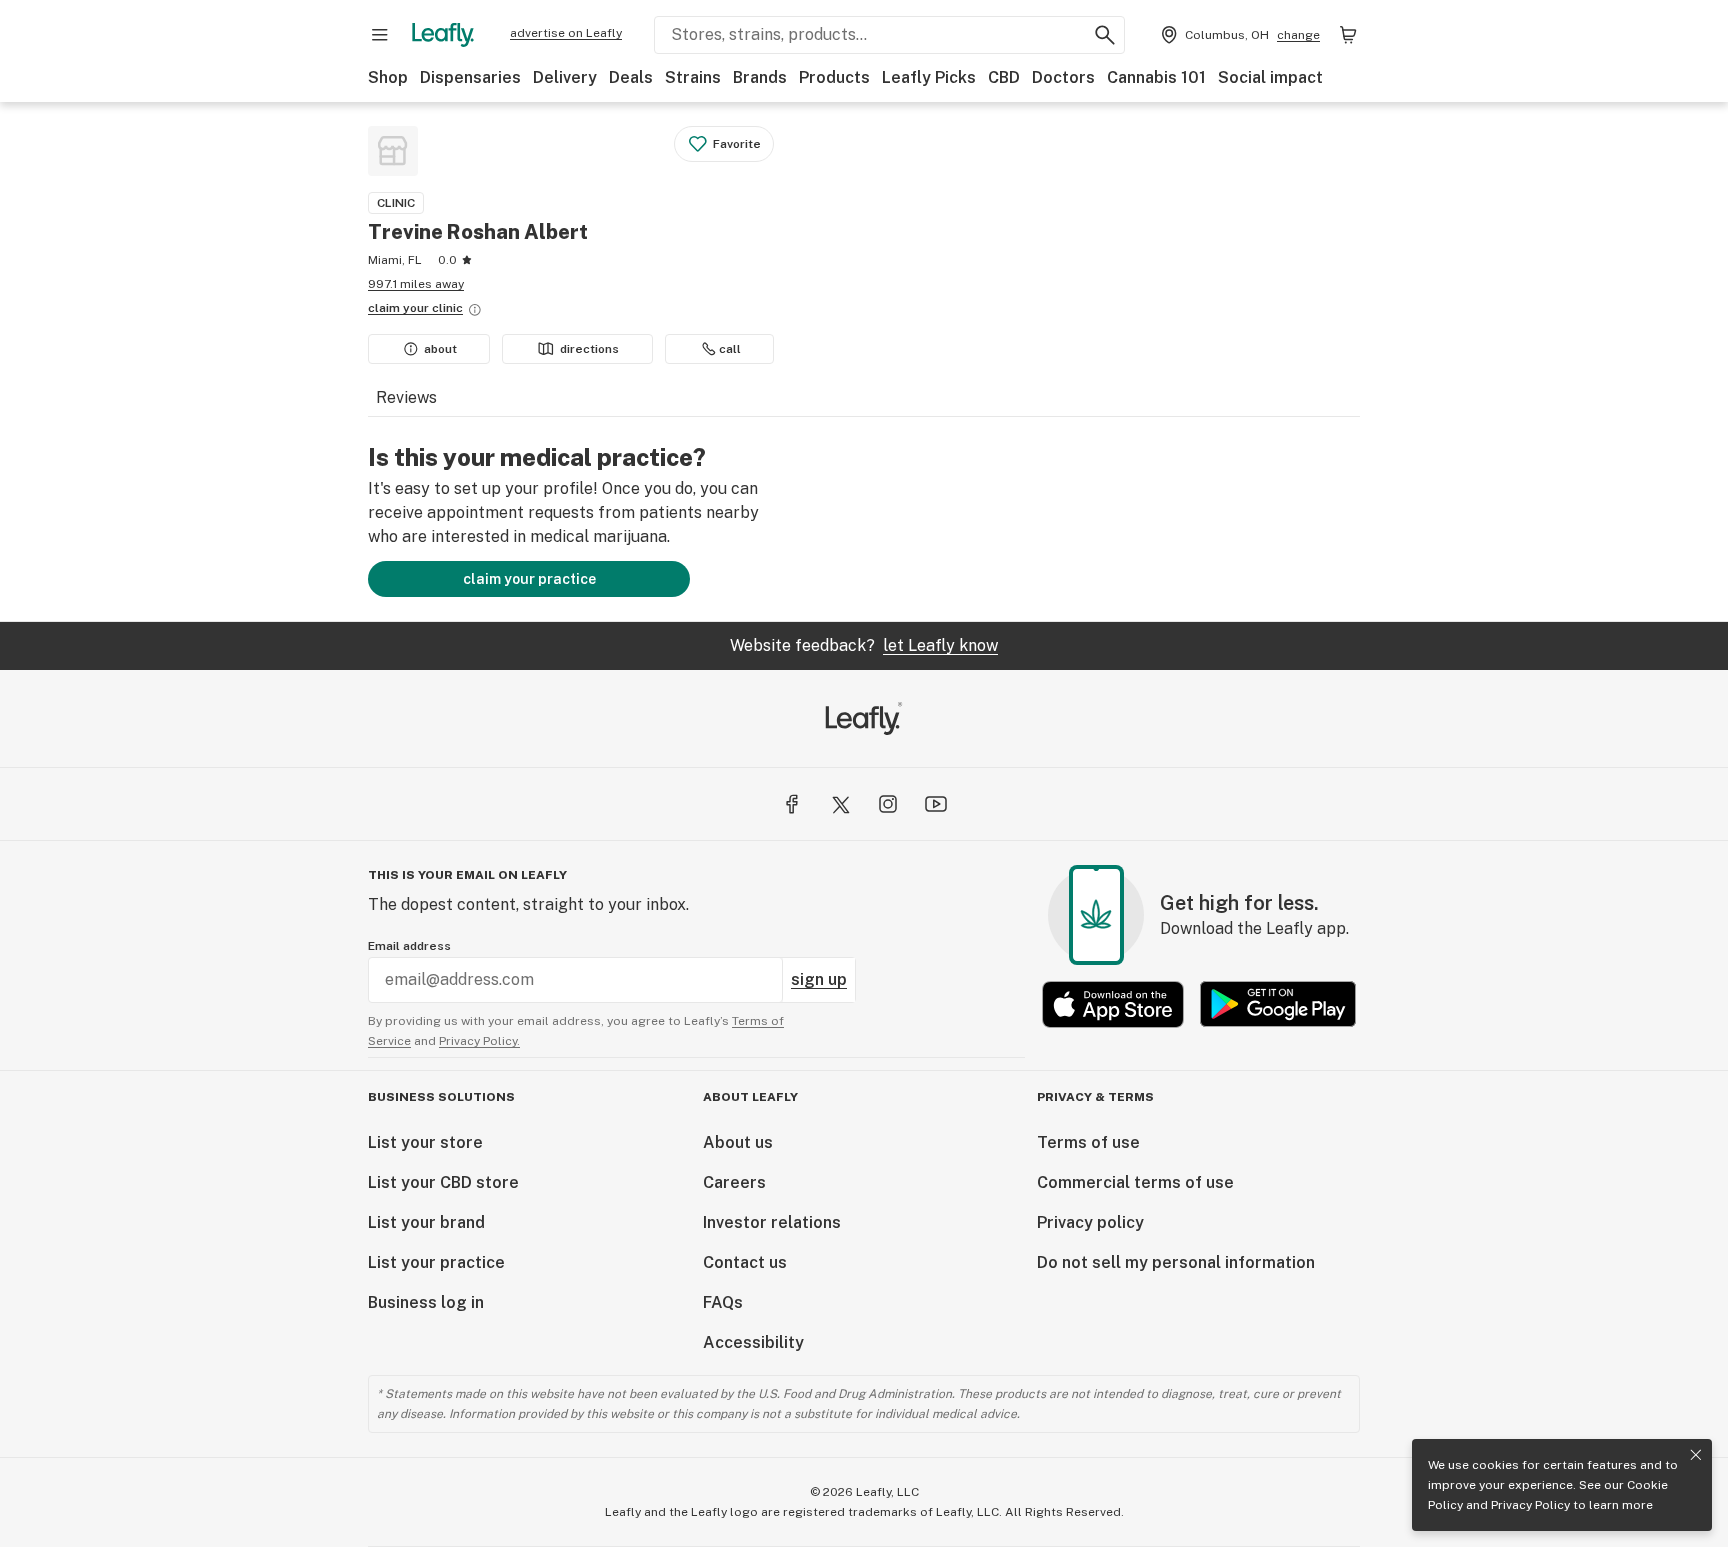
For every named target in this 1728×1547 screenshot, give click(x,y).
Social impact (1270, 77)
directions (589, 349)
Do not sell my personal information (1176, 1262)
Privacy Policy (1530, 1505)
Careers (734, 1182)
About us (738, 1142)
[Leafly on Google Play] (1278, 1004)
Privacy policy (1090, 1222)
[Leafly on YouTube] (936, 804)
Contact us (745, 1262)
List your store (425, 1142)
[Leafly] (443, 35)
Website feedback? (864, 645)
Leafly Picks (929, 77)
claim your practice (529, 579)
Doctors (1063, 77)
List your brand (426, 1222)
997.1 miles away (416, 284)
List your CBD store (443, 1182)
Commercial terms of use (1135, 1182)
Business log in (426, 1302)
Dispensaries (470, 77)
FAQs (723, 1302)
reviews (406, 397)
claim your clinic (415, 308)
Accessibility (753, 1342)
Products (834, 77)
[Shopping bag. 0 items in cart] (1348, 35)
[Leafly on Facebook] (792, 804)
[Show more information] (475, 310)
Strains (693, 77)
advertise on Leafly (566, 33)
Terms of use (1088, 1142)
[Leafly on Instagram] (888, 804)
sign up (819, 979)
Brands (760, 77)
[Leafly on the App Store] (1113, 1004)
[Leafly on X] (840, 804)
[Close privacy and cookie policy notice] (1696, 1455)
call (730, 349)
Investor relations (772, 1222)
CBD (1004, 77)
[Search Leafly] (1105, 35)
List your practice (436, 1262)
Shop (388, 77)
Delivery (565, 77)
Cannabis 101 (1156, 77)
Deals (631, 77)
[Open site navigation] (380, 35)
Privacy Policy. (479, 1041)
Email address (409, 946)
